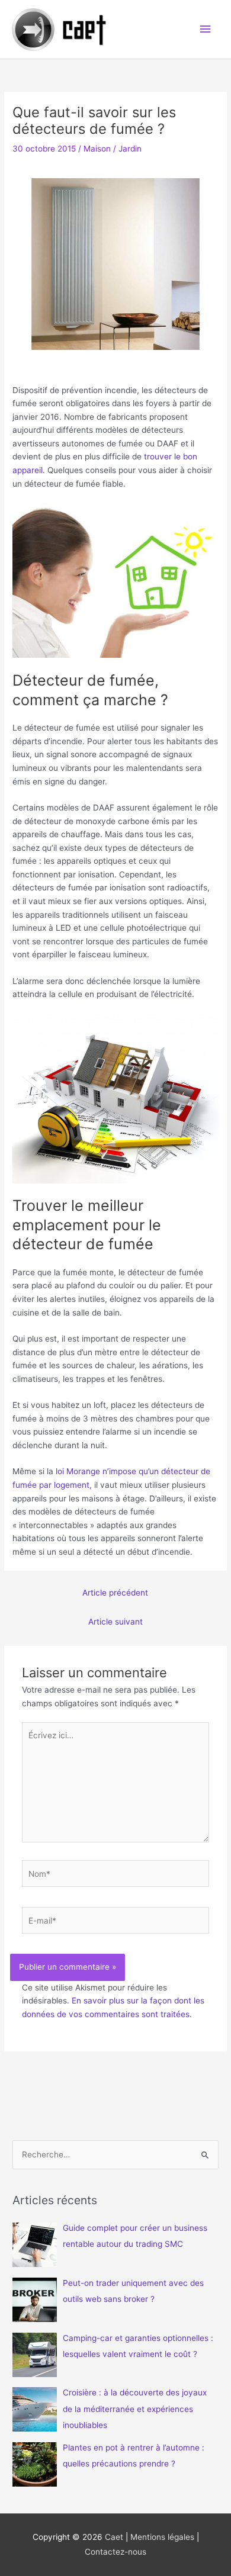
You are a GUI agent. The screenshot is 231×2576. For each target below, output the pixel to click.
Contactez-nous (115, 2552)
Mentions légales (162, 2537)
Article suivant (115, 1622)
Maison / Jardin (113, 149)
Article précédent (115, 1593)
